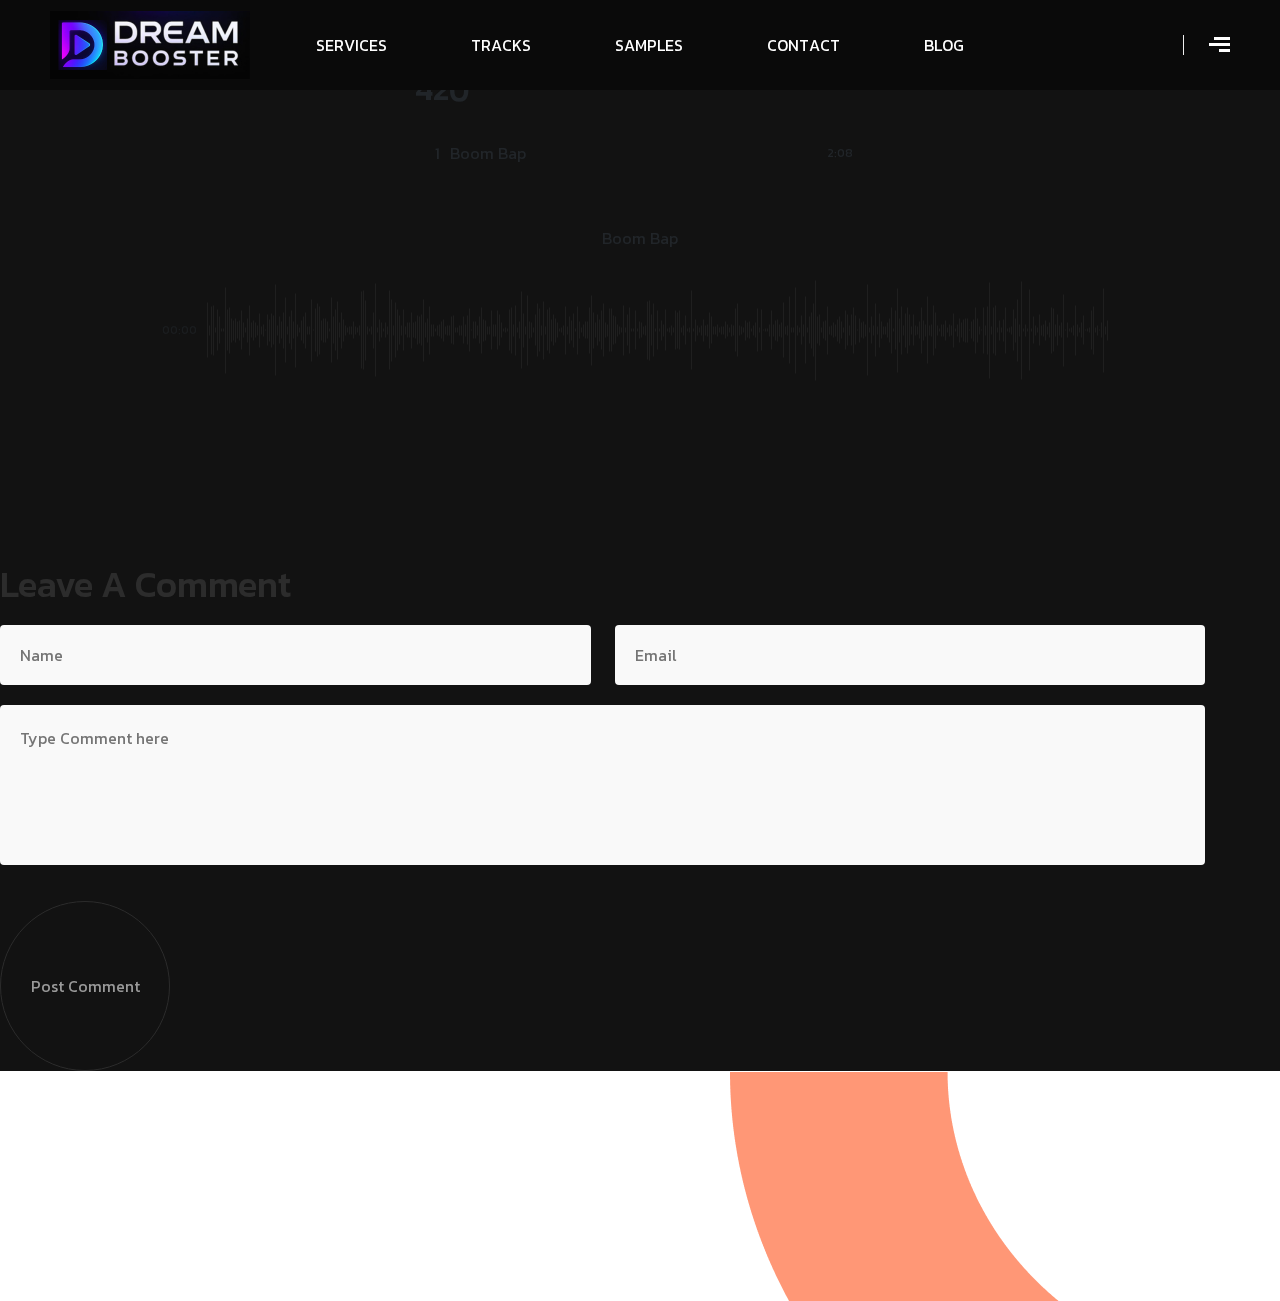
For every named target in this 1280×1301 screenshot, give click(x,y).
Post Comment (85, 986)
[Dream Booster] (150, 43)
